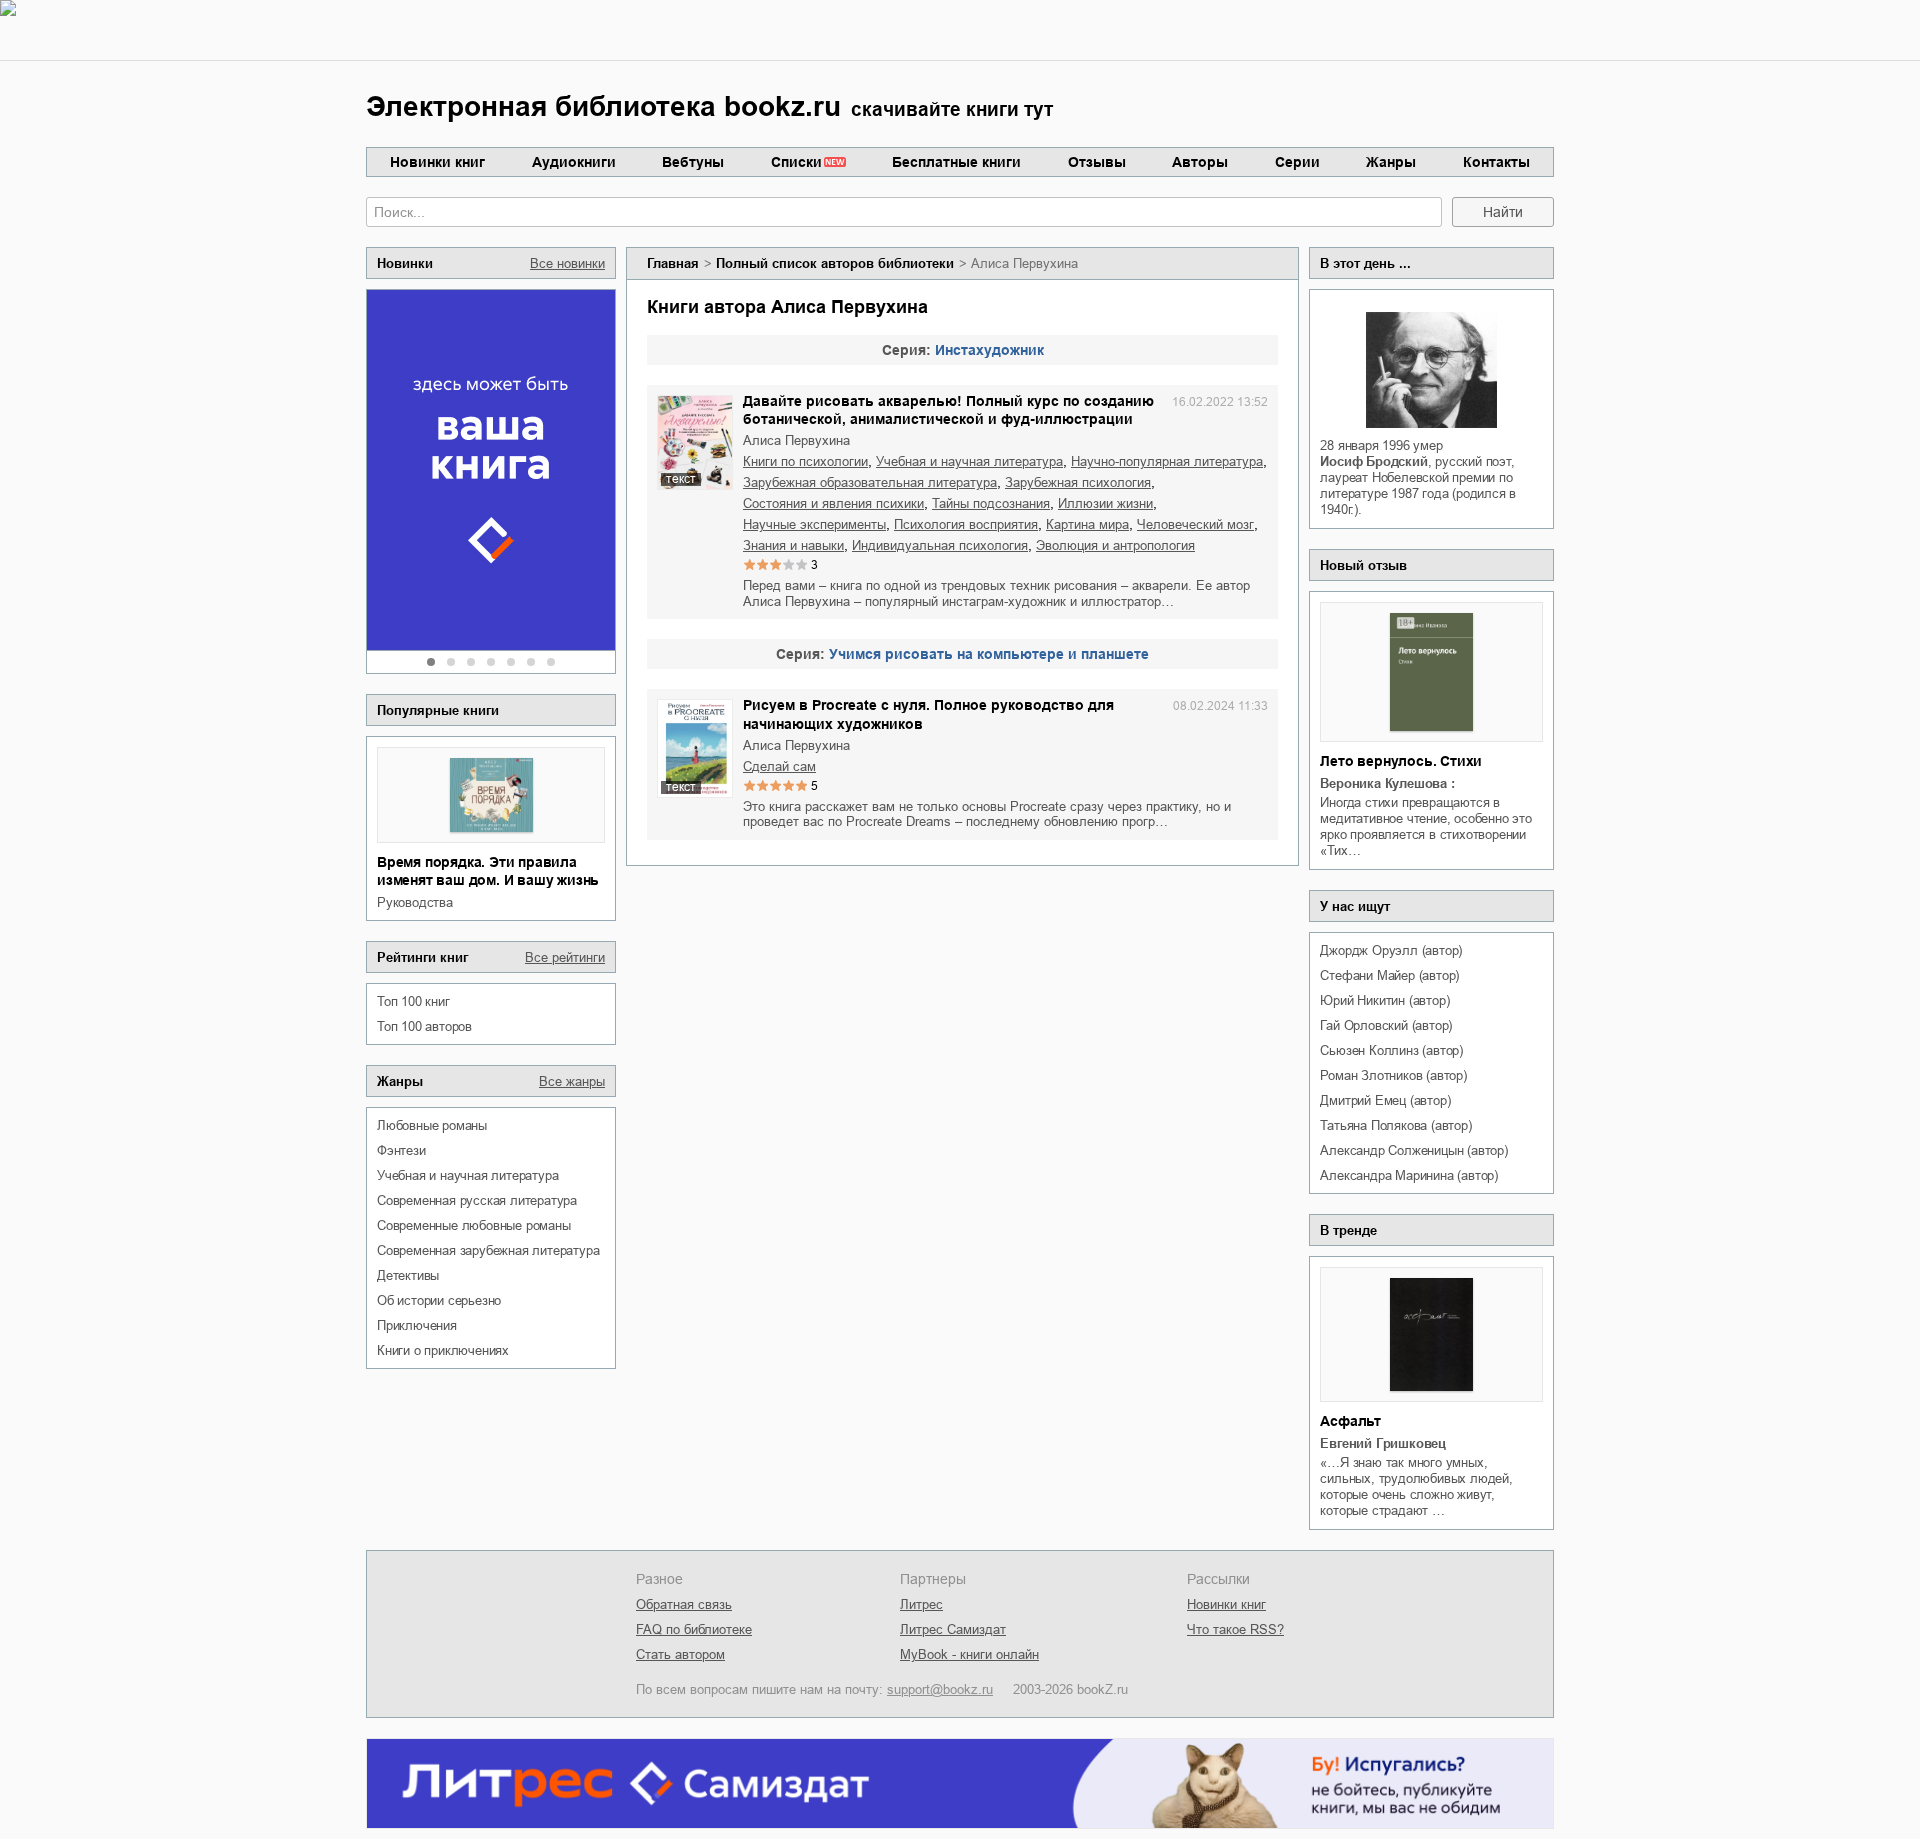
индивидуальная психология (940, 545)
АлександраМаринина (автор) (1409, 1175)
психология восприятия (966, 524)
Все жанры (572, 1081)
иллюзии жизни (1105, 503)
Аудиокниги (574, 162)
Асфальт (1350, 1421)
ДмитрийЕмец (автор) (1385, 1100)
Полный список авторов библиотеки (835, 263)
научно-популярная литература (1167, 461)
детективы (408, 1275)
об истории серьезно (439, 1300)
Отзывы (1097, 162)
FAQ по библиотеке (694, 1629)
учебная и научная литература (467, 1175)
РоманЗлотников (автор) (1393, 1075)
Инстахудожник (989, 350)
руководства (415, 902)
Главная (673, 263)
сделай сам (779, 766)
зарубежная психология (1078, 482)
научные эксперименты (814, 524)
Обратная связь (684, 1604)
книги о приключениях (443, 1350)
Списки (796, 162)
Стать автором (680, 1654)
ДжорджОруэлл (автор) (1391, 950)
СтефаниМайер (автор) (1389, 975)
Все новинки (567, 263)
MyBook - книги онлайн (969, 1654)
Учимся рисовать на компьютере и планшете (989, 654)
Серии (1297, 162)
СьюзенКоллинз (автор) (1391, 1050)
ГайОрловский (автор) (1386, 1025)
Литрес (921, 1604)
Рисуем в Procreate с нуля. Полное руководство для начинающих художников (928, 714)
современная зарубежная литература (488, 1250)
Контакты (1496, 162)
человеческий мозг (1195, 524)
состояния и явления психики (833, 503)
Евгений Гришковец (1383, 1443)
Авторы (1200, 162)
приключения (417, 1325)
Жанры (1391, 162)
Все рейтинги (565, 957)
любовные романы (432, 1125)
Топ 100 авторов (424, 1026)
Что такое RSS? (1235, 1629)
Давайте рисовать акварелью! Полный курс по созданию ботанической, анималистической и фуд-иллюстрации (948, 410)
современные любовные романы (474, 1225)
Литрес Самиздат (953, 1629)
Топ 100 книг (413, 1001)
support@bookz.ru (940, 1689)
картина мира (1087, 524)
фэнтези (401, 1150)
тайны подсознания (991, 503)
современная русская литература (477, 1200)
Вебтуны (693, 162)
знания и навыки (793, 545)
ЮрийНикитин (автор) (1384, 1000)
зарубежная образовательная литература (870, 482)
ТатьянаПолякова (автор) (1395, 1125)
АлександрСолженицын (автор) (1413, 1150)
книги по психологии (805, 461)
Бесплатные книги (956, 162)
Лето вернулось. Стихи (1401, 761)
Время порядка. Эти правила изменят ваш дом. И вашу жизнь (488, 871)
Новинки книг (437, 162)
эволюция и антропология (1115, 545)
